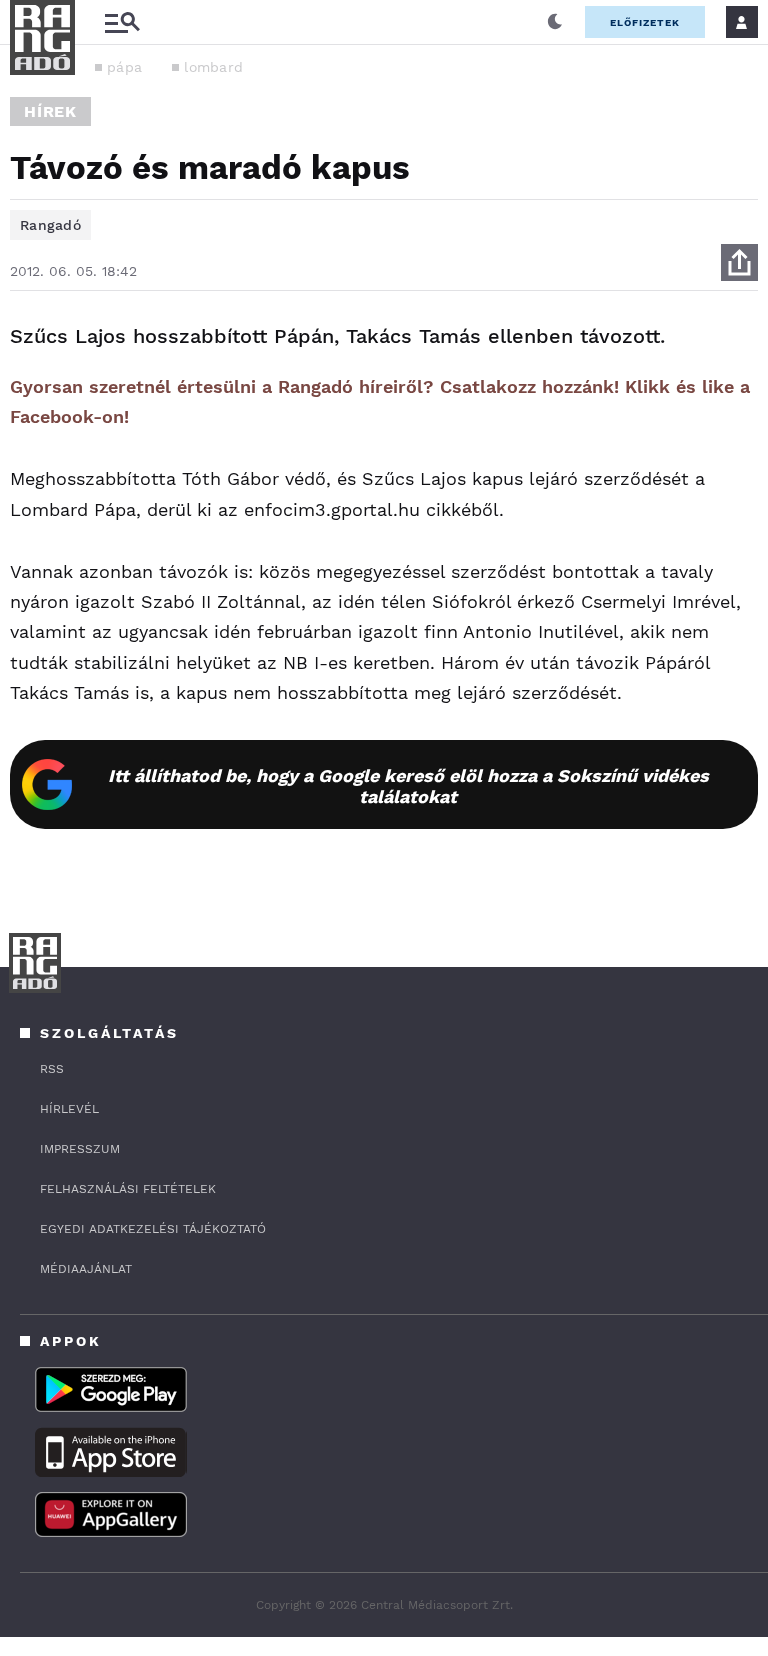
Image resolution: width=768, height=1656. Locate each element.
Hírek (50, 111)
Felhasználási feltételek (128, 1189)
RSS (52, 1069)
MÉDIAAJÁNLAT (86, 1269)
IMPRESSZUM (80, 1149)
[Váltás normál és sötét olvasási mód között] (555, 22)
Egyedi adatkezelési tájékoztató (153, 1229)
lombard (213, 67)
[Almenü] (122, 22)
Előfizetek (645, 22)
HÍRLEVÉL (69, 1109)
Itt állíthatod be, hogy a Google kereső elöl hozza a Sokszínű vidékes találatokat (408, 786)
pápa (124, 67)
